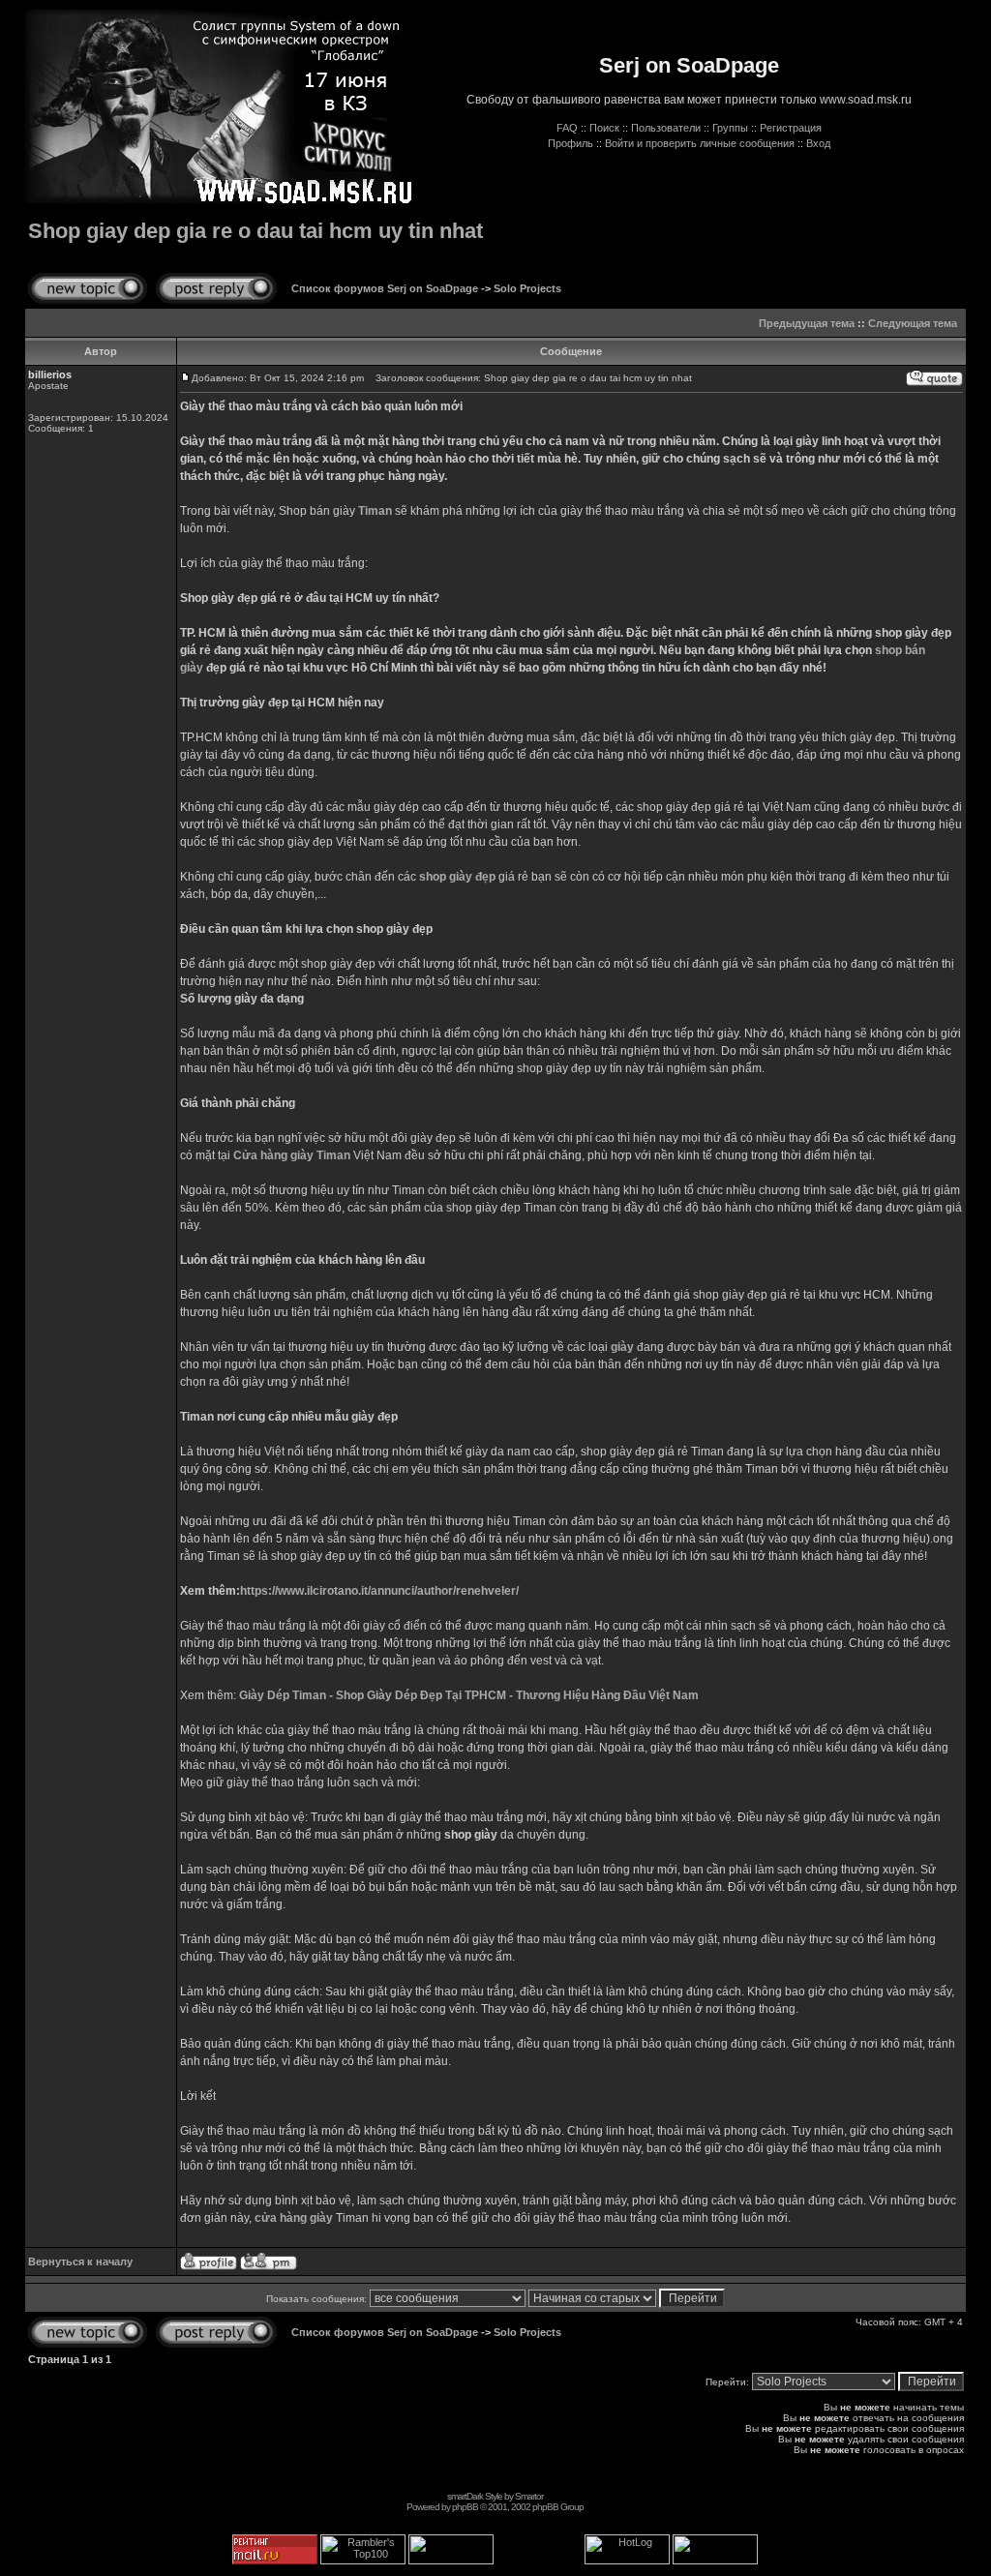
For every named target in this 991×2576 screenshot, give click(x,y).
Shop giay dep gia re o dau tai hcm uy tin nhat (255, 231)
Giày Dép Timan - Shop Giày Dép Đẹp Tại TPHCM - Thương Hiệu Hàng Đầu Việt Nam (469, 1695)
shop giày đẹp (457, 877)
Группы (730, 128)
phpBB (465, 2507)
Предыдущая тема (807, 323)
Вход (818, 143)
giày (622, 1347)
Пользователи (666, 128)
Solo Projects (527, 288)
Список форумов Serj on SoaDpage (385, 288)
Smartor (529, 2496)
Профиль (571, 143)
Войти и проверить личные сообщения (700, 143)
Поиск (604, 128)
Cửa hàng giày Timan (292, 1155)
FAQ (567, 128)
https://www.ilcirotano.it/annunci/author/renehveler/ (379, 1591)
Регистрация (791, 128)
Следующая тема (913, 323)
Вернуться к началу (80, 2261)
